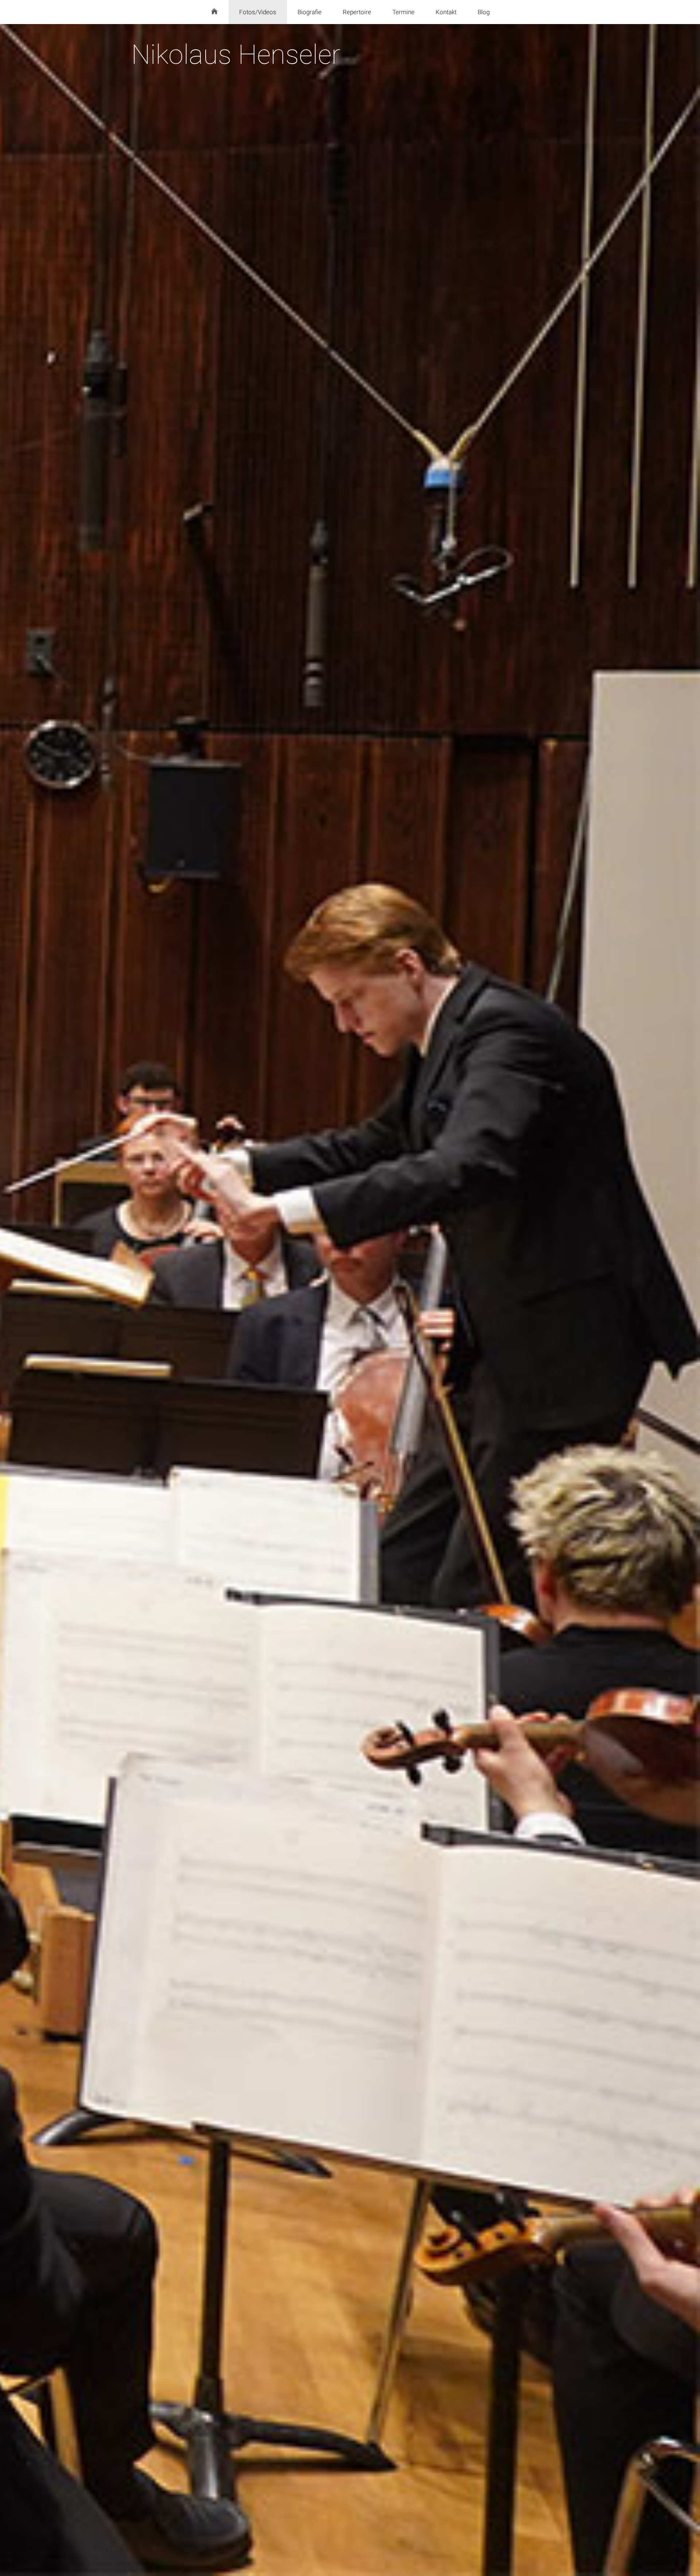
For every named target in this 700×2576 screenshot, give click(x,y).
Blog (484, 12)
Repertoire (357, 12)
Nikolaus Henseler (236, 55)
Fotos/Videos (258, 12)
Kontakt (446, 12)
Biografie (310, 12)
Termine (403, 12)
